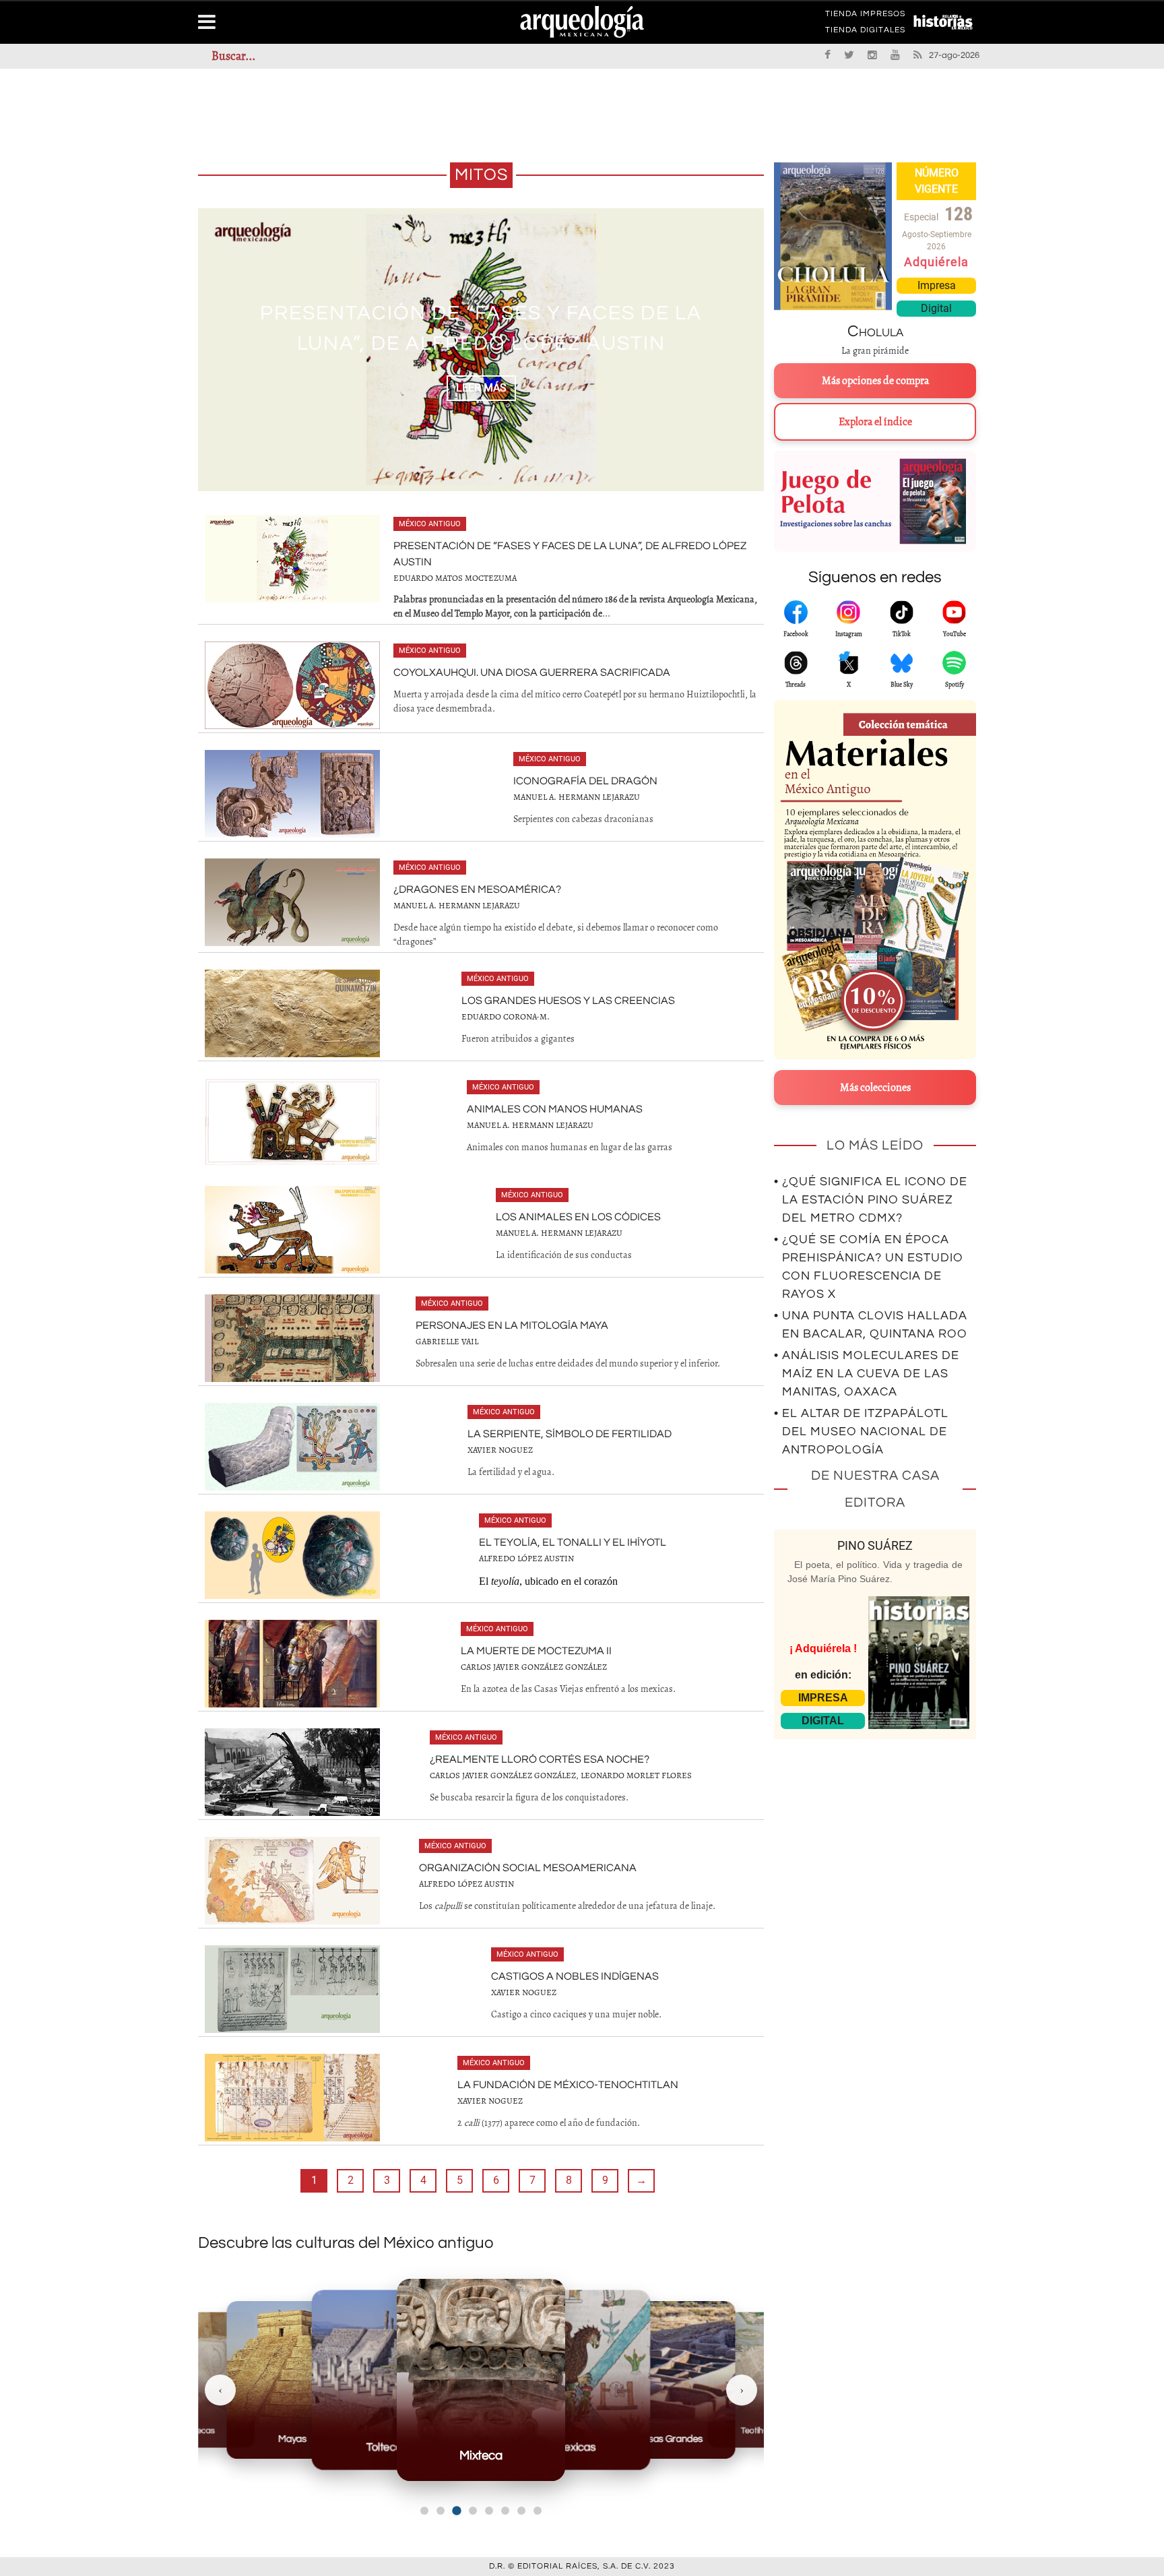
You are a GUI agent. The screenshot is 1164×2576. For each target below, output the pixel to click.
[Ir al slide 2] (441, 2511)
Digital (936, 308)
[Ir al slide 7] (521, 2511)
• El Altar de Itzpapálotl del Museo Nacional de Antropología (861, 1432)
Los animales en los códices (578, 1217)
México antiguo (430, 524)
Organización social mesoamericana (528, 1868)
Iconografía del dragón (585, 781)
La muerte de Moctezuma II (536, 1651)
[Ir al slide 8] (538, 2511)
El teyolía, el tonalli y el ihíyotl (573, 1542)
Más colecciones (875, 1088)
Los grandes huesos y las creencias (568, 1001)
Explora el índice (875, 422)
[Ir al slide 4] (473, 2511)
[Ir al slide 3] (456, 2511)
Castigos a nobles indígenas (575, 1976)
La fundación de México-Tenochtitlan (568, 2085)
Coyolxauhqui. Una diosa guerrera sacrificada (532, 672)
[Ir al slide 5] (489, 2511)
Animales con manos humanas (555, 1109)
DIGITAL (823, 1721)
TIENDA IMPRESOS (865, 16)
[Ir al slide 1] (424, 2511)
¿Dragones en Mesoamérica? (477, 889)
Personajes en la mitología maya (512, 1325)
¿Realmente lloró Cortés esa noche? (540, 1759)
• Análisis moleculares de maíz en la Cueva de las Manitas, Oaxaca (867, 1374)
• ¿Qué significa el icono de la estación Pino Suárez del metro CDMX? (871, 1200)
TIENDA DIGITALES (865, 32)
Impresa (937, 285)
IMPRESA (823, 1698)
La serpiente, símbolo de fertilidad (570, 1434)
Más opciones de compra (875, 381)
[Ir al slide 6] (505, 2511)
